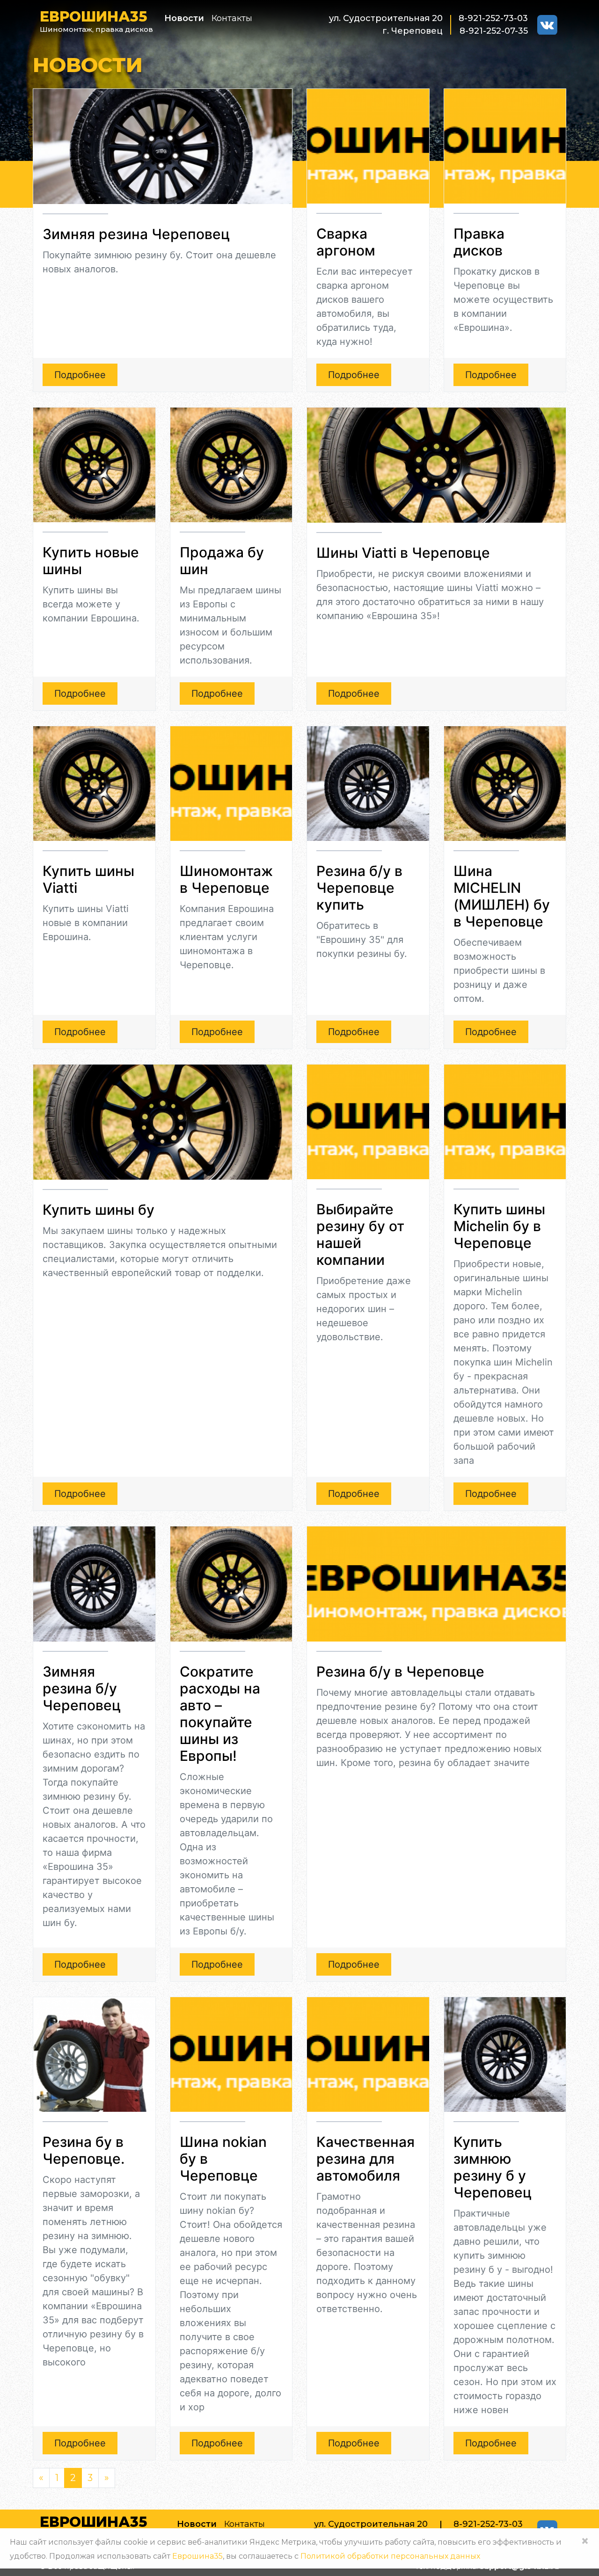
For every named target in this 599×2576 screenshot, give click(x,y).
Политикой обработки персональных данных (390, 2556)
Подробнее (80, 375)
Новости (184, 18)
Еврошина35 (197, 2556)
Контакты (232, 18)
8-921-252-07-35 (494, 31)
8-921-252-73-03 (493, 18)
